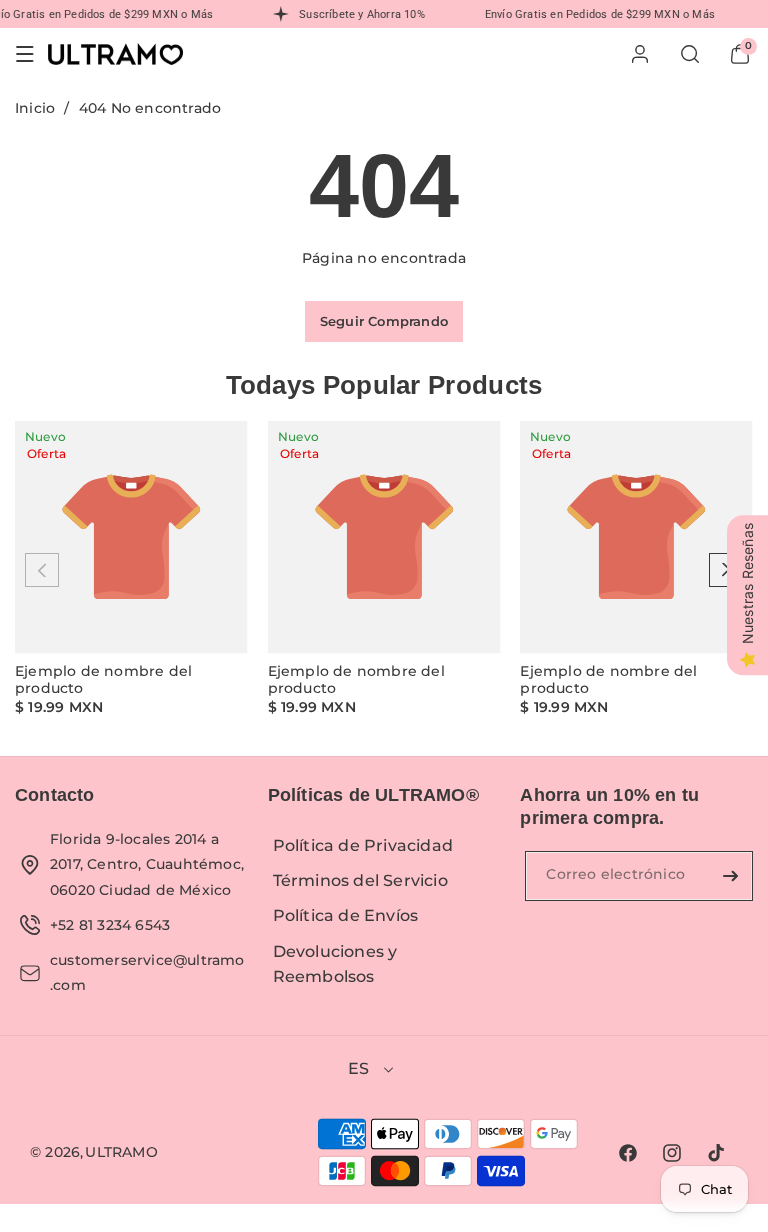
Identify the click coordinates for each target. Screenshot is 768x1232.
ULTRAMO (121, 1152)
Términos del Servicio (360, 880)
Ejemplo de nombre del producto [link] (103, 680)
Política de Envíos (346, 915)
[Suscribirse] (730, 876)
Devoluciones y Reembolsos (335, 964)
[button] (25, 54)
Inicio (35, 108)
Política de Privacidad (363, 845)
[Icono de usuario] (640, 54)
